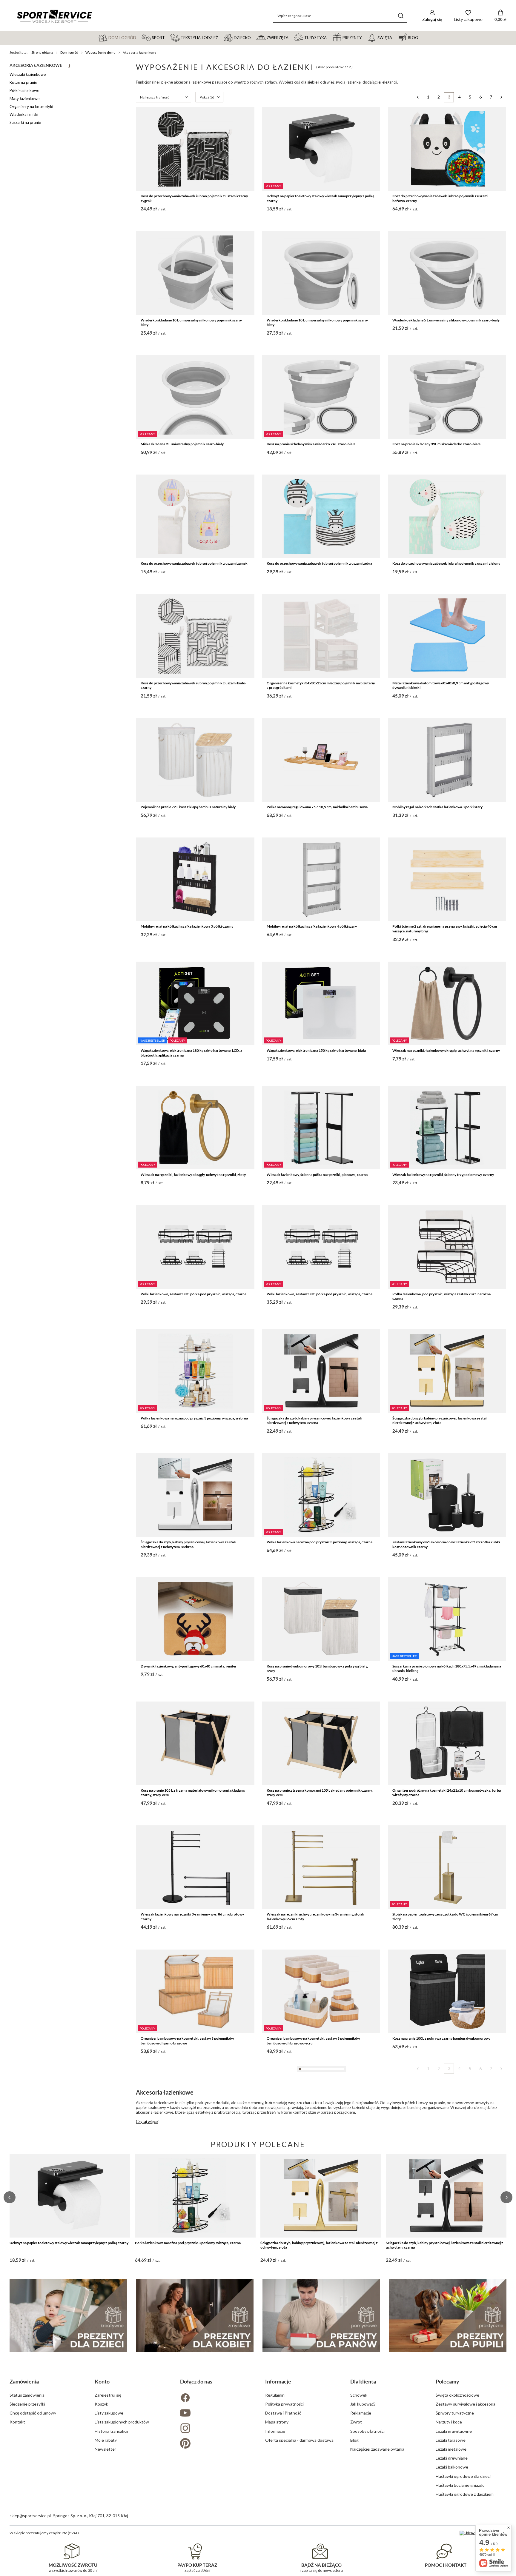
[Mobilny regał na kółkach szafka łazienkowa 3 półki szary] (447, 760)
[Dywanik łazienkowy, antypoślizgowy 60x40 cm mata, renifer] (195, 1619)
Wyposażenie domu (100, 52)
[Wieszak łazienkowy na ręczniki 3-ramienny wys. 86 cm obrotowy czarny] (195, 1867)
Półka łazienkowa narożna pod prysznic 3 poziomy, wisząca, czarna (320, 1542)
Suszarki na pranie (25, 122)
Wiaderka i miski (24, 114)
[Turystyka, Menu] (329, 37)
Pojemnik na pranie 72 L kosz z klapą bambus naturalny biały (188, 807)
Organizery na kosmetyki (31, 107)
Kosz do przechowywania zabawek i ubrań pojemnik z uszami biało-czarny (193, 685)
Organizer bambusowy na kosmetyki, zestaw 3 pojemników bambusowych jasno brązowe (187, 2041)
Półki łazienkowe (24, 90)
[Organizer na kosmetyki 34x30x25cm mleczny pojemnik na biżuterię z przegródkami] (321, 636)
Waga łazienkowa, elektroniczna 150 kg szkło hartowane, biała (316, 1050)
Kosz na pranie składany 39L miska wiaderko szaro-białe (436, 444)
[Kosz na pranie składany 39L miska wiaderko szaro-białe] (447, 397)
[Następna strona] (501, 97)
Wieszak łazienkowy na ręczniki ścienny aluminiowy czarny (439, 2282)
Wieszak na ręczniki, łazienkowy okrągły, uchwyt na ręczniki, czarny (446, 1050)
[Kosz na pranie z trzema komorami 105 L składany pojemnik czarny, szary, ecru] (321, 1743)
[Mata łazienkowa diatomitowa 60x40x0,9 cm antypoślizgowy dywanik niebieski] (447, 636)
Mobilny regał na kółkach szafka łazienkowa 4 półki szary (312, 926)
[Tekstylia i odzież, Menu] (221, 37)
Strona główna (42, 52)
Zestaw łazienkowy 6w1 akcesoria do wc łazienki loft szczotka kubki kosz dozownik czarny (446, 1544)
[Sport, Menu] (168, 37)
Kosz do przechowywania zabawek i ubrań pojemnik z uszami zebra (319, 563)
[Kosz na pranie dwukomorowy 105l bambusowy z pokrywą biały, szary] (321, 1619)
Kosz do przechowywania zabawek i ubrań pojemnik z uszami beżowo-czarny (440, 198)
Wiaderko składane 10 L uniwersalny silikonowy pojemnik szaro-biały (191, 322)
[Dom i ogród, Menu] (139, 37)
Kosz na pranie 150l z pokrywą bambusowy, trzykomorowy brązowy (320, 2162)
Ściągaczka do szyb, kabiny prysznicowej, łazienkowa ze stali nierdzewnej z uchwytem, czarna (314, 1421)
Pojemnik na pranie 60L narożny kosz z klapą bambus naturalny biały (195, 2525)
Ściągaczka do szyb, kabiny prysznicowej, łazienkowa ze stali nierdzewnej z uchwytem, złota (440, 1421)
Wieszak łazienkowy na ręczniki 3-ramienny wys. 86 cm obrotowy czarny (192, 1917)
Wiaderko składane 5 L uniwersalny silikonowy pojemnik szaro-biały (446, 320)
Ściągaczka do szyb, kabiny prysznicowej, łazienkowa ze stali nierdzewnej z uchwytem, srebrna (188, 1544)
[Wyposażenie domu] (69, 67)
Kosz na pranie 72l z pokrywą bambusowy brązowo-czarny (187, 2162)
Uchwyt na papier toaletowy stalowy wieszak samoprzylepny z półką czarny (320, 198)
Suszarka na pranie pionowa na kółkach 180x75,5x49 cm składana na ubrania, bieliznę (447, 1669)
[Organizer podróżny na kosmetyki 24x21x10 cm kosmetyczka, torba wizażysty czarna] (447, 1743)
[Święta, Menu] (395, 37)
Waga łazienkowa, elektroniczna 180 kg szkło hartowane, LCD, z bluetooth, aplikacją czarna (191, 1053)
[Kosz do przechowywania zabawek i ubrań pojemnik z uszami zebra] (321, 516)
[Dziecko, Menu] (254, 37)
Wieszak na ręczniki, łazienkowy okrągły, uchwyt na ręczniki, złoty (193, 1175)
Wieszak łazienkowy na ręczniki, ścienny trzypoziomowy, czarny (443, 1175)
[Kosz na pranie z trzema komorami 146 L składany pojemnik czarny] (195, 2235)
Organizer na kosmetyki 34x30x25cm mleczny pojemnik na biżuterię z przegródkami (321, 685)
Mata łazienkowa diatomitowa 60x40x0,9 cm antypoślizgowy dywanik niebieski (441, 685)
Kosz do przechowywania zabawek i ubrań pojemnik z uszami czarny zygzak (194, 198)
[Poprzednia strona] (418, 97)
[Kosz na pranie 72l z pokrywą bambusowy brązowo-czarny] (195, 2115)
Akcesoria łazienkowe (36, 65)
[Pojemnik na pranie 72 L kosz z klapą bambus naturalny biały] (195, 760)
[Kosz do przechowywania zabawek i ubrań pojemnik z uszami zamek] (195, 516)
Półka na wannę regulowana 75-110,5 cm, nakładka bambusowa (317, 807)
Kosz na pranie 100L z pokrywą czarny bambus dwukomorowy (441, 2038)
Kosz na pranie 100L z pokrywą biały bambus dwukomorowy (440, 2162)
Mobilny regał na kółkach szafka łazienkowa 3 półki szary (437, 807)
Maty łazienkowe (24, 98)
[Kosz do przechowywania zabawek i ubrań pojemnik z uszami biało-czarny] (195, 636)
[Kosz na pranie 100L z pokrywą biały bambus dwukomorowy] (447, 2115)
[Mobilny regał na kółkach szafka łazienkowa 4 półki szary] (321, 879)
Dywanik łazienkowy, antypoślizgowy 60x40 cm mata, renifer (189, 1666)
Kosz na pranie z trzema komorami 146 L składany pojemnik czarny (193, 2282)
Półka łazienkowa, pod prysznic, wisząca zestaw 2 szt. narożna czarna (441, 1296)
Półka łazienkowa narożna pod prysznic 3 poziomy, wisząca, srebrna (194, 1418)
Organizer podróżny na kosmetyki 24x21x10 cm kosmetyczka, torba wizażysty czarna (447, 1793)
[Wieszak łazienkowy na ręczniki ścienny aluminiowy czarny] (447, 2235)
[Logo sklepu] (54, 16)
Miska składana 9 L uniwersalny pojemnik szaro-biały (182, 444)
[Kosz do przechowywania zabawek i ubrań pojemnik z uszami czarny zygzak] (195, 149)
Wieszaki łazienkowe (28, 74)
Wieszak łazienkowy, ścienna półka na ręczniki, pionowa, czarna (317, 1175)
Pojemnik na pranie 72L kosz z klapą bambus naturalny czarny (315, 2406)
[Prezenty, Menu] (364, 37)
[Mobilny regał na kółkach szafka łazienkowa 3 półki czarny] (195, 879)
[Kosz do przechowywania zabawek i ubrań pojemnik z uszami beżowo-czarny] (447, 149)
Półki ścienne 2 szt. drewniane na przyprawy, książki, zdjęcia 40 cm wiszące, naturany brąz (445, 929)
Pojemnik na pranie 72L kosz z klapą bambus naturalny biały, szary (444, 2406)
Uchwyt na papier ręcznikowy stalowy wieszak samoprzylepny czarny (447, 2525)
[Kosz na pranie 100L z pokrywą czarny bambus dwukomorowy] (447, 1991)
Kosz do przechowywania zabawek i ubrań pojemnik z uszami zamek (194, 563)
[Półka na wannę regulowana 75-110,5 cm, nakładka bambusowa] (321, 760)
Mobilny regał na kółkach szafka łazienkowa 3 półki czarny (187, 926)
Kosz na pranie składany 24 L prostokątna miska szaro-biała (188, 2406)
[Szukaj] (401, 16)
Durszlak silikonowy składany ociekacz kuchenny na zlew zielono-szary (318, 2284)
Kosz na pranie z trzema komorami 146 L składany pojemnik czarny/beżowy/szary (314, 2528)
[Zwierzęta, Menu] (291, 37)
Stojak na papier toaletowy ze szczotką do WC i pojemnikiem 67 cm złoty (445, 1917)
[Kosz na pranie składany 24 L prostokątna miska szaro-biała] (195, 2359)
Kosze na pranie (23, 82)
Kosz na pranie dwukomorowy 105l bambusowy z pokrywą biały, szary (317, 1669)
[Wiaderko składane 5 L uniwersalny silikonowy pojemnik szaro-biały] (447, 273)
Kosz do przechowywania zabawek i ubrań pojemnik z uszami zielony (446, 563)
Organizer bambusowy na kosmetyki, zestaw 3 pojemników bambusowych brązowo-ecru (313, 2041)
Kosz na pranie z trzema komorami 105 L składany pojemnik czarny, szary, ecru (320, 1793)
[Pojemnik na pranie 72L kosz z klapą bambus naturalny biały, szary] (447, 2359)
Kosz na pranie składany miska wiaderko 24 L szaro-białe (311, 444)
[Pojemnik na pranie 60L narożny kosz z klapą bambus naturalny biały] (195, 2478)
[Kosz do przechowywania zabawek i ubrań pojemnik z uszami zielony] (447, 516)
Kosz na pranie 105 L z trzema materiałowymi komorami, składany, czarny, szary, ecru (193, 1793)
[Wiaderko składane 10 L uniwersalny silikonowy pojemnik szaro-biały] (195, 273)
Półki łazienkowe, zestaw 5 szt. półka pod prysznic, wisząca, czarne (193, 1294)
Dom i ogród (69, 52)
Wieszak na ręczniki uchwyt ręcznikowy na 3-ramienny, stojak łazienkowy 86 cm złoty (315, 1917)
